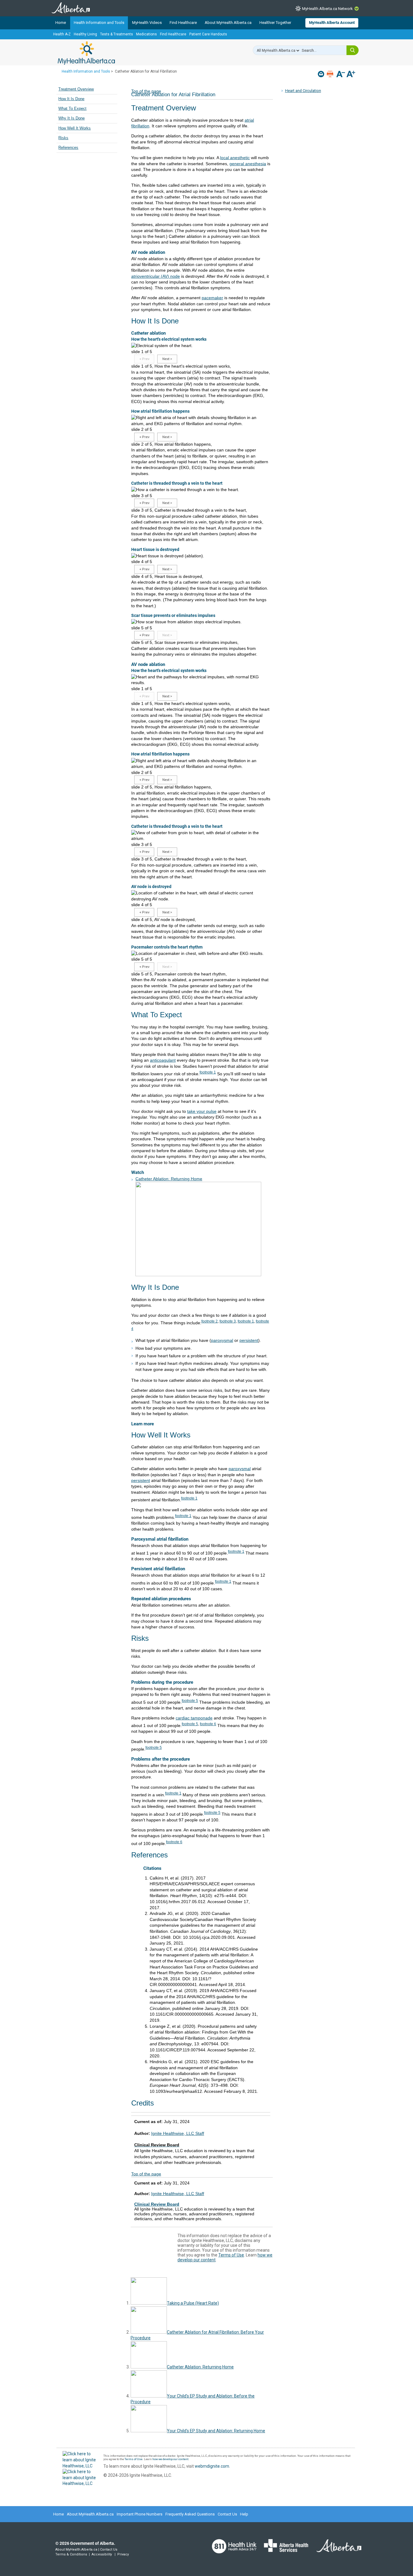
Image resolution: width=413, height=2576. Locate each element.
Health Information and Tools (99, 23)
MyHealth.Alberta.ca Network (327, 9)
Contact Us (227, 2514)
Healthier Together (275, 23)
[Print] (331, 74)
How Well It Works (75, 128)
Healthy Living (85, 34)
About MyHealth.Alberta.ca (228, 23)
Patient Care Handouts (208, 34)
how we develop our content (170, 2459)
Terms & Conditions (71, 2554)
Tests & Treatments (117, 34)
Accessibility (102, 2554)
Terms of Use (231, 2255)
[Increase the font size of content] (351, 75)
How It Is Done (71, 99)
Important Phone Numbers (140, 2514)
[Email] (322, 74)
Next (167, 359)
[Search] (353, 50)
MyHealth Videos (147, 23)
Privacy (123, 2554)
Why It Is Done (72, 118)
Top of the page (146, 2174)
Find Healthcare (183, 23)
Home (61, 23)
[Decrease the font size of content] (341, 75)
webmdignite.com (212, 2466)
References (68, 148)
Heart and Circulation (303, 91)
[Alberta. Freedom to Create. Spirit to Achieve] (335, 2549)
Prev (144, 359)
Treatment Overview (76, 89)
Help (244, 2514)
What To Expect (72, 109)
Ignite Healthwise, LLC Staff (178, 2133)
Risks (63, 138)
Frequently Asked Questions (190, 2514)
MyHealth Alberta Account (332, 23)
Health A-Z (62, 34)
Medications (146, 34)
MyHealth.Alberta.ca (86, 53)
